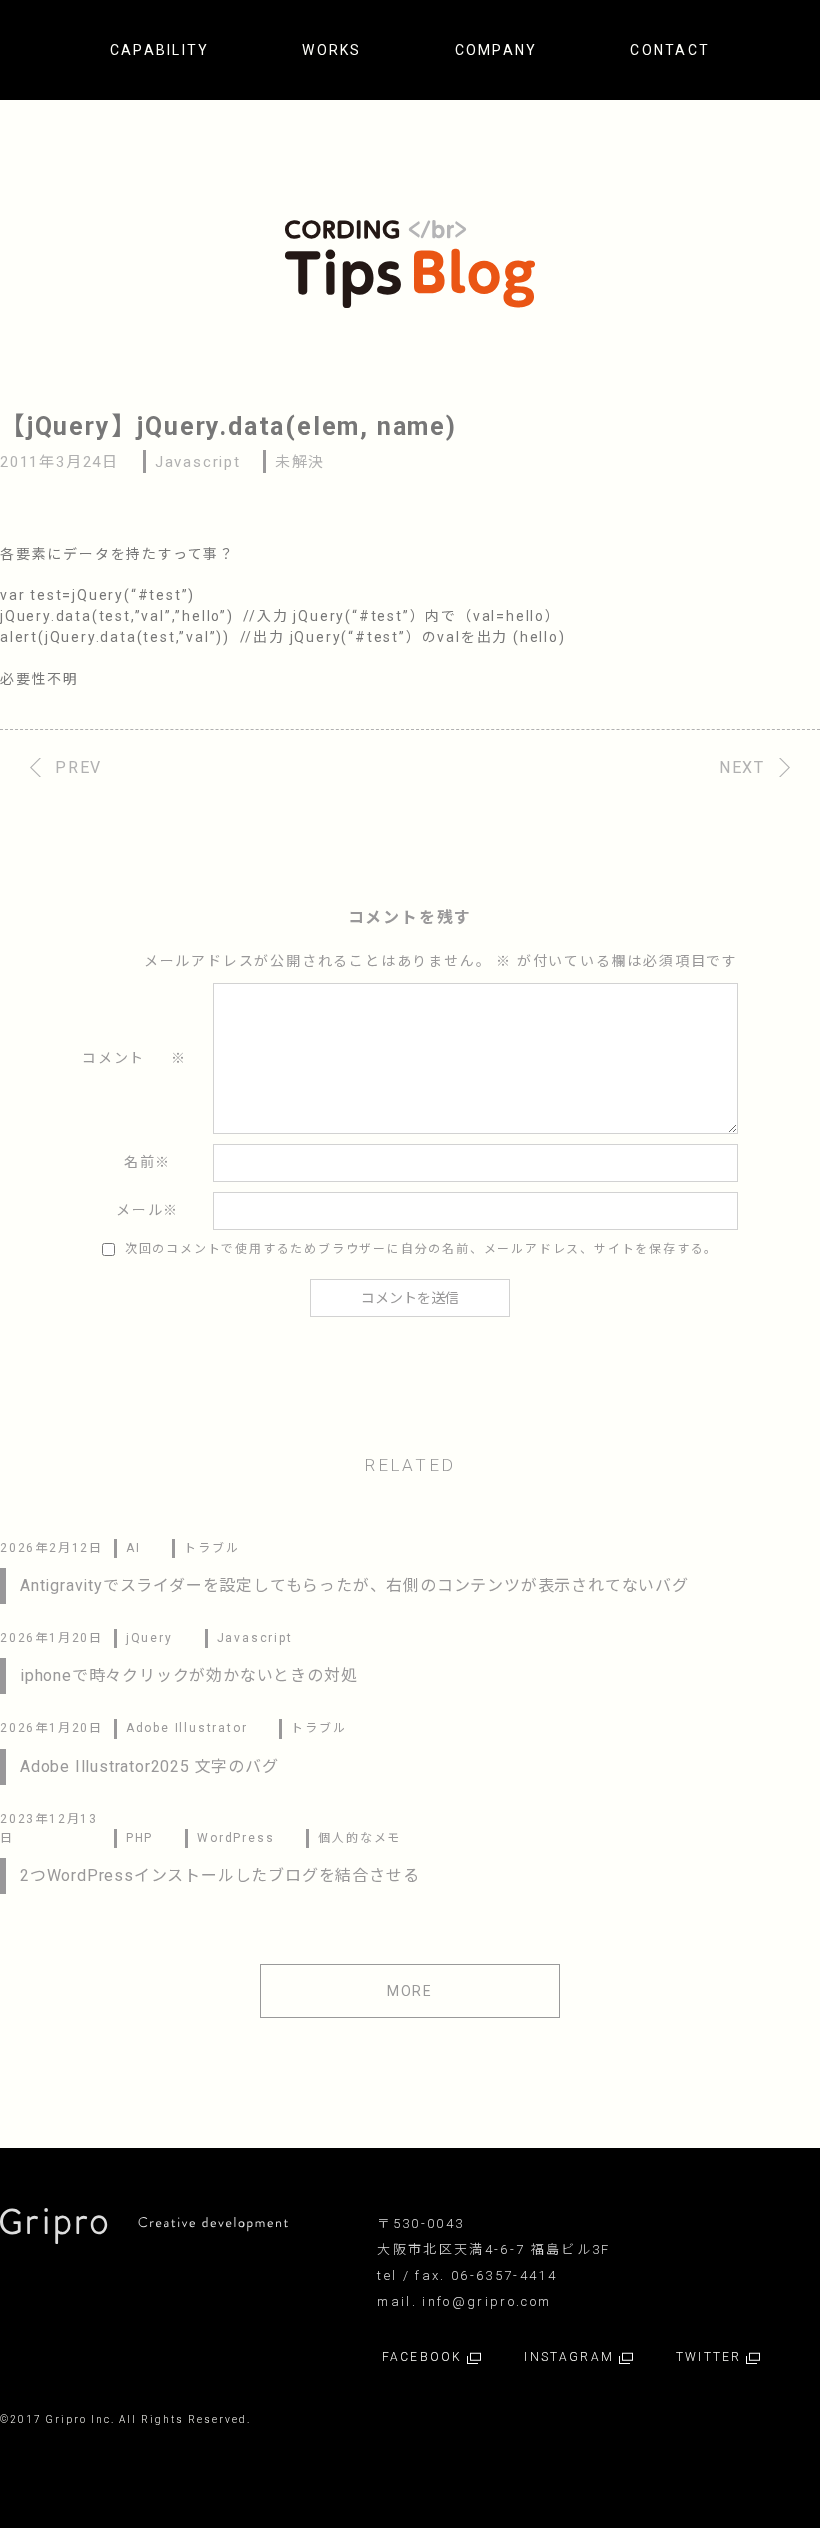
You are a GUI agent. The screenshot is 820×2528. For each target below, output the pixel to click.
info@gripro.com (486, 2301)
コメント (134, 1058)
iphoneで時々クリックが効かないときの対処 (188, 1675)
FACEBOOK (424, 2357)
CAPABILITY (159, 50)
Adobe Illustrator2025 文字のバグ (149, 1766)
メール (147, 1210)
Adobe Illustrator (187, 1728)
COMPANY (496, 50)
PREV (78, 767)
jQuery (149, 1638)
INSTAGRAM (571, 2357)
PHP (139, 1838)
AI (133, 1548)
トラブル (211, 1548)
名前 (147, 1162)
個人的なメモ (359, 1838)
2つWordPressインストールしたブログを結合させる (219, 1875)
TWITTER (711, 2357)
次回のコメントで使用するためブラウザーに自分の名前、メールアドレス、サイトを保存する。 (421, 1249)
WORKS (331, 50)
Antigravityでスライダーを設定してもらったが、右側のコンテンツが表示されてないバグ (354, 1585)
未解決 (300, 462)
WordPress (235, 1838)
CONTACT (670, 50)
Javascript (198, 462)
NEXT (742, 767)
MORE (410, 1991)
